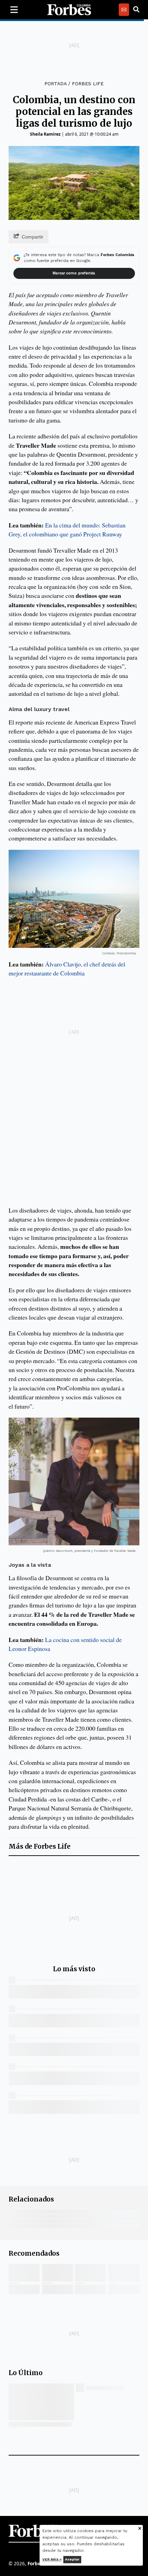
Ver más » (52, 2559)
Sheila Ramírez (45, 134)
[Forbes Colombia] (69, 10)
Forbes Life (88, 84)
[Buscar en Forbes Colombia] (136, 10)
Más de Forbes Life (40, 1846)
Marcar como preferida (74, 273)
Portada (55, 84)
